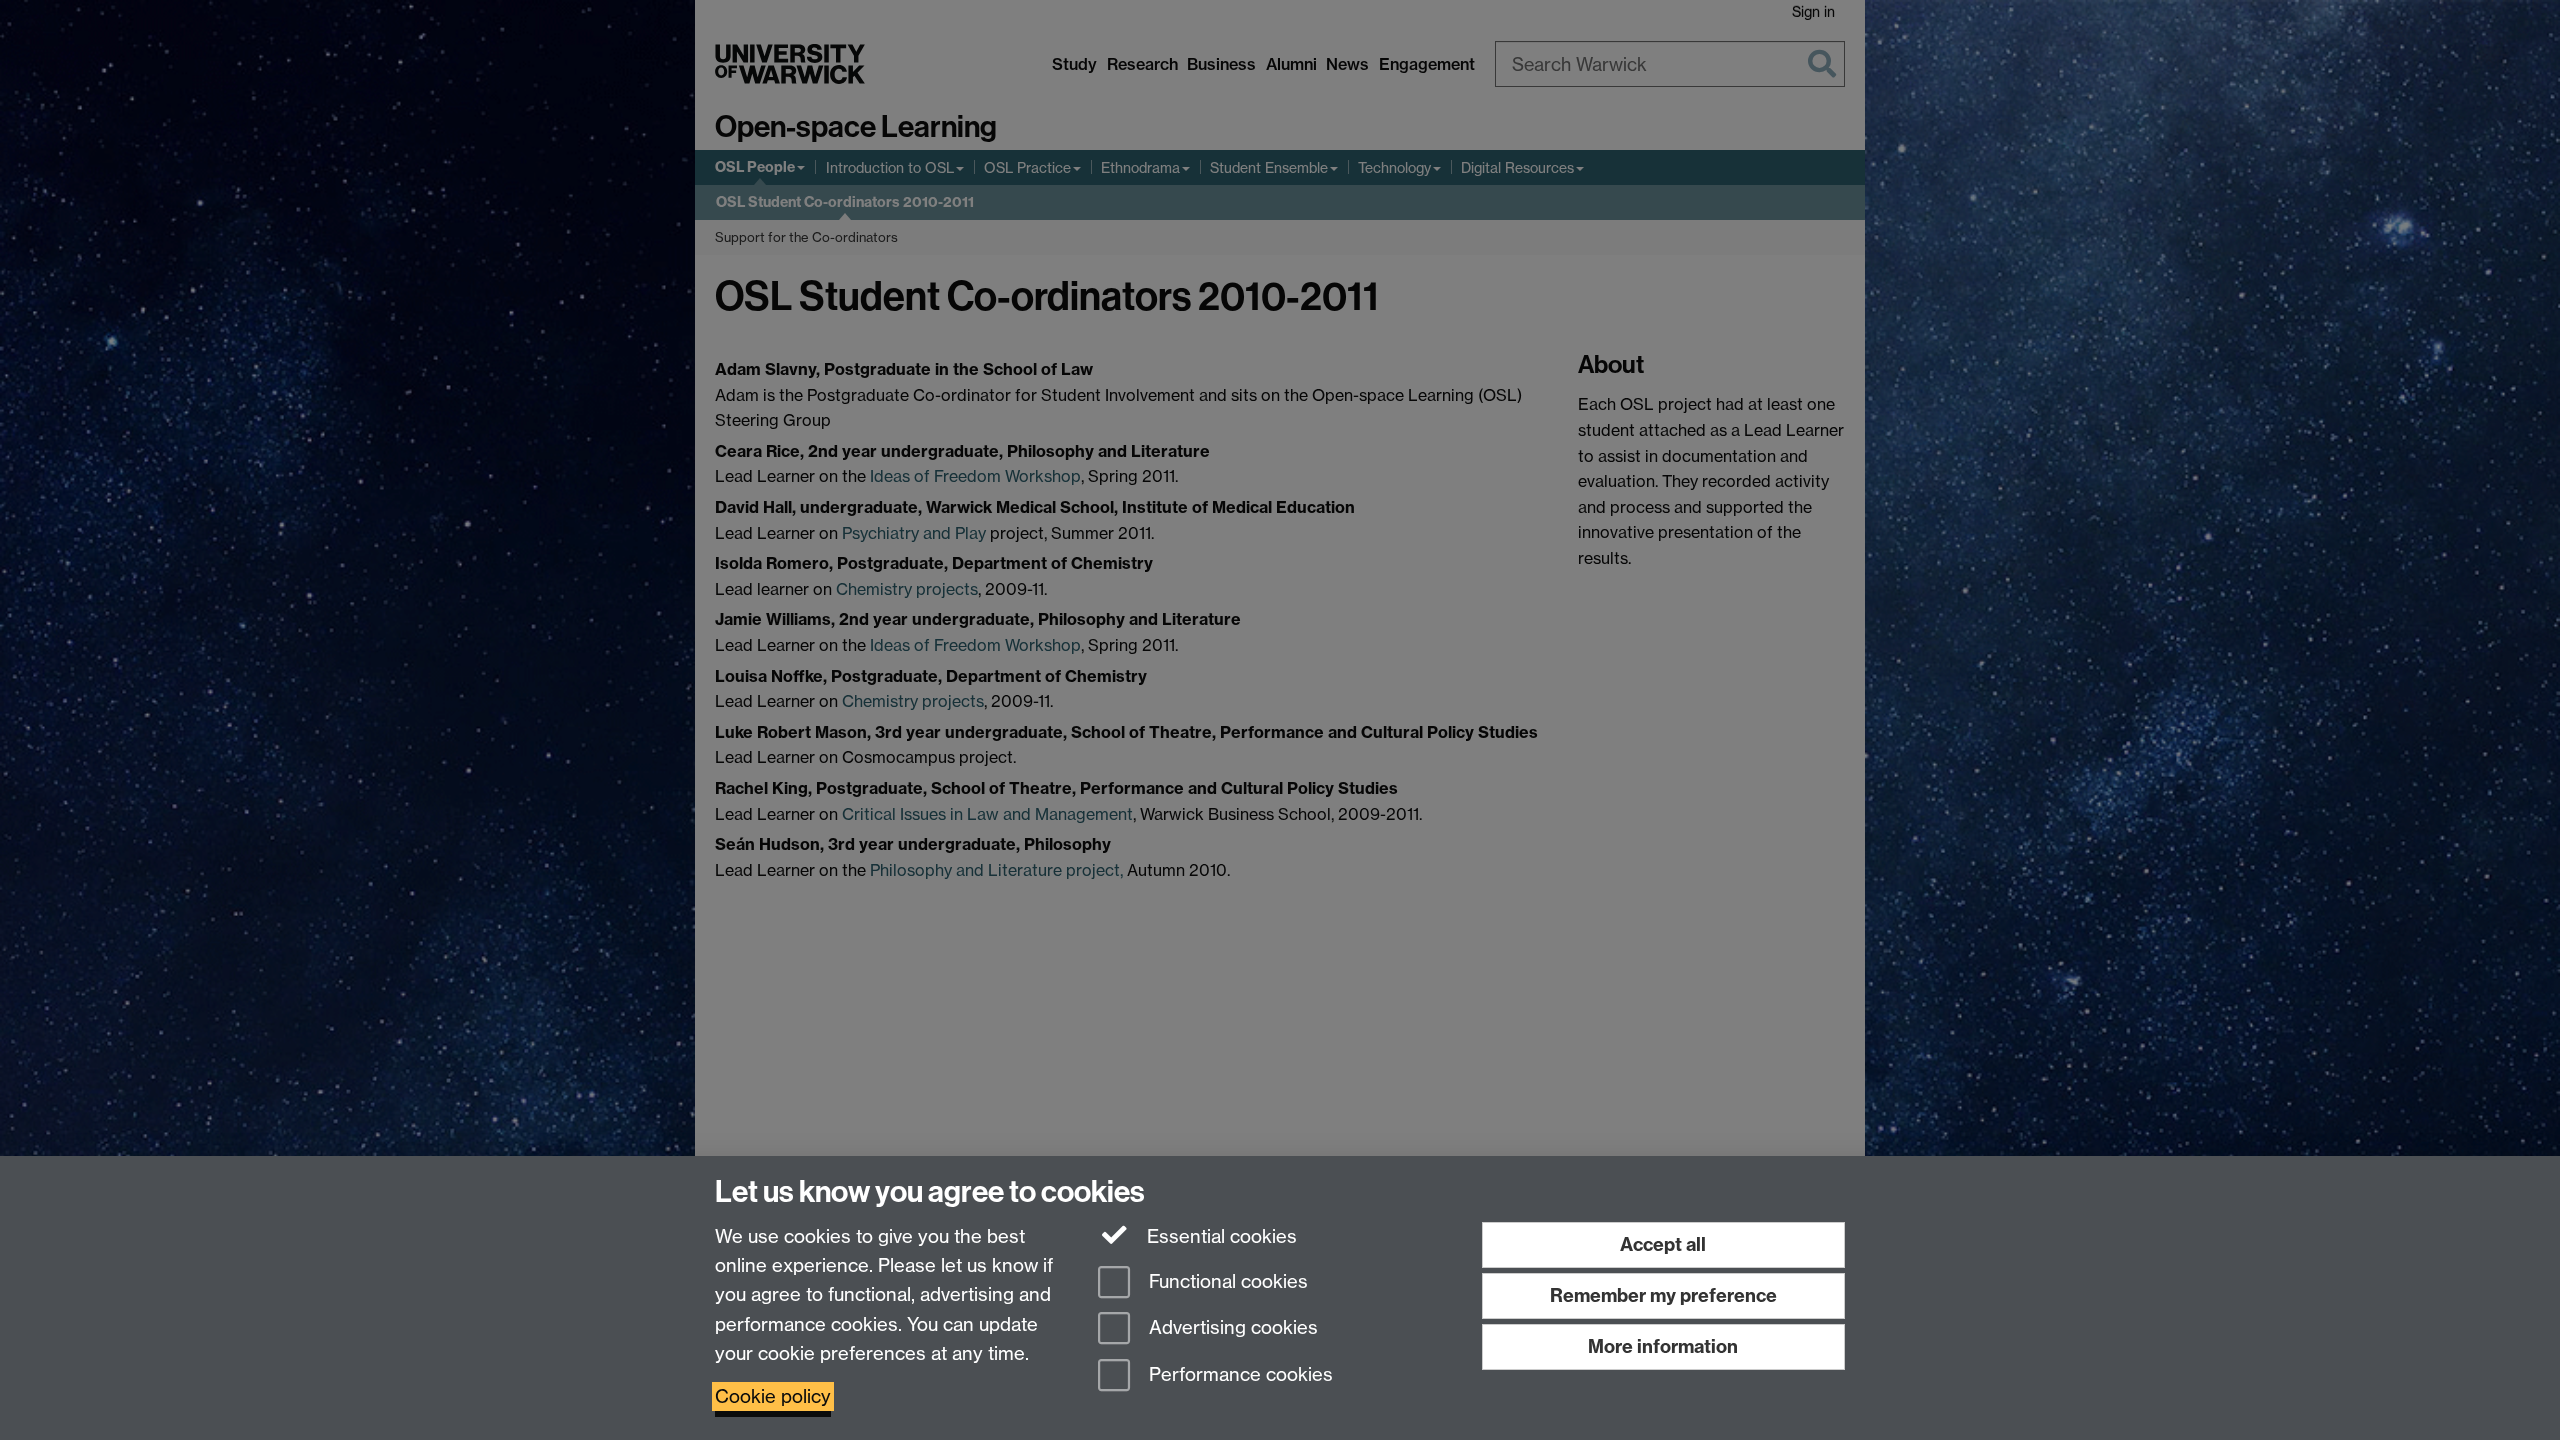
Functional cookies (1226, 1281)
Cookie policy (773, 1396)
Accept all (1663, 1244)
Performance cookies (1238, 1375)
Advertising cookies (1231, 1328)
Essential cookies (1219, 1236)
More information (1663, 1346)
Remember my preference (1663, 1295)
